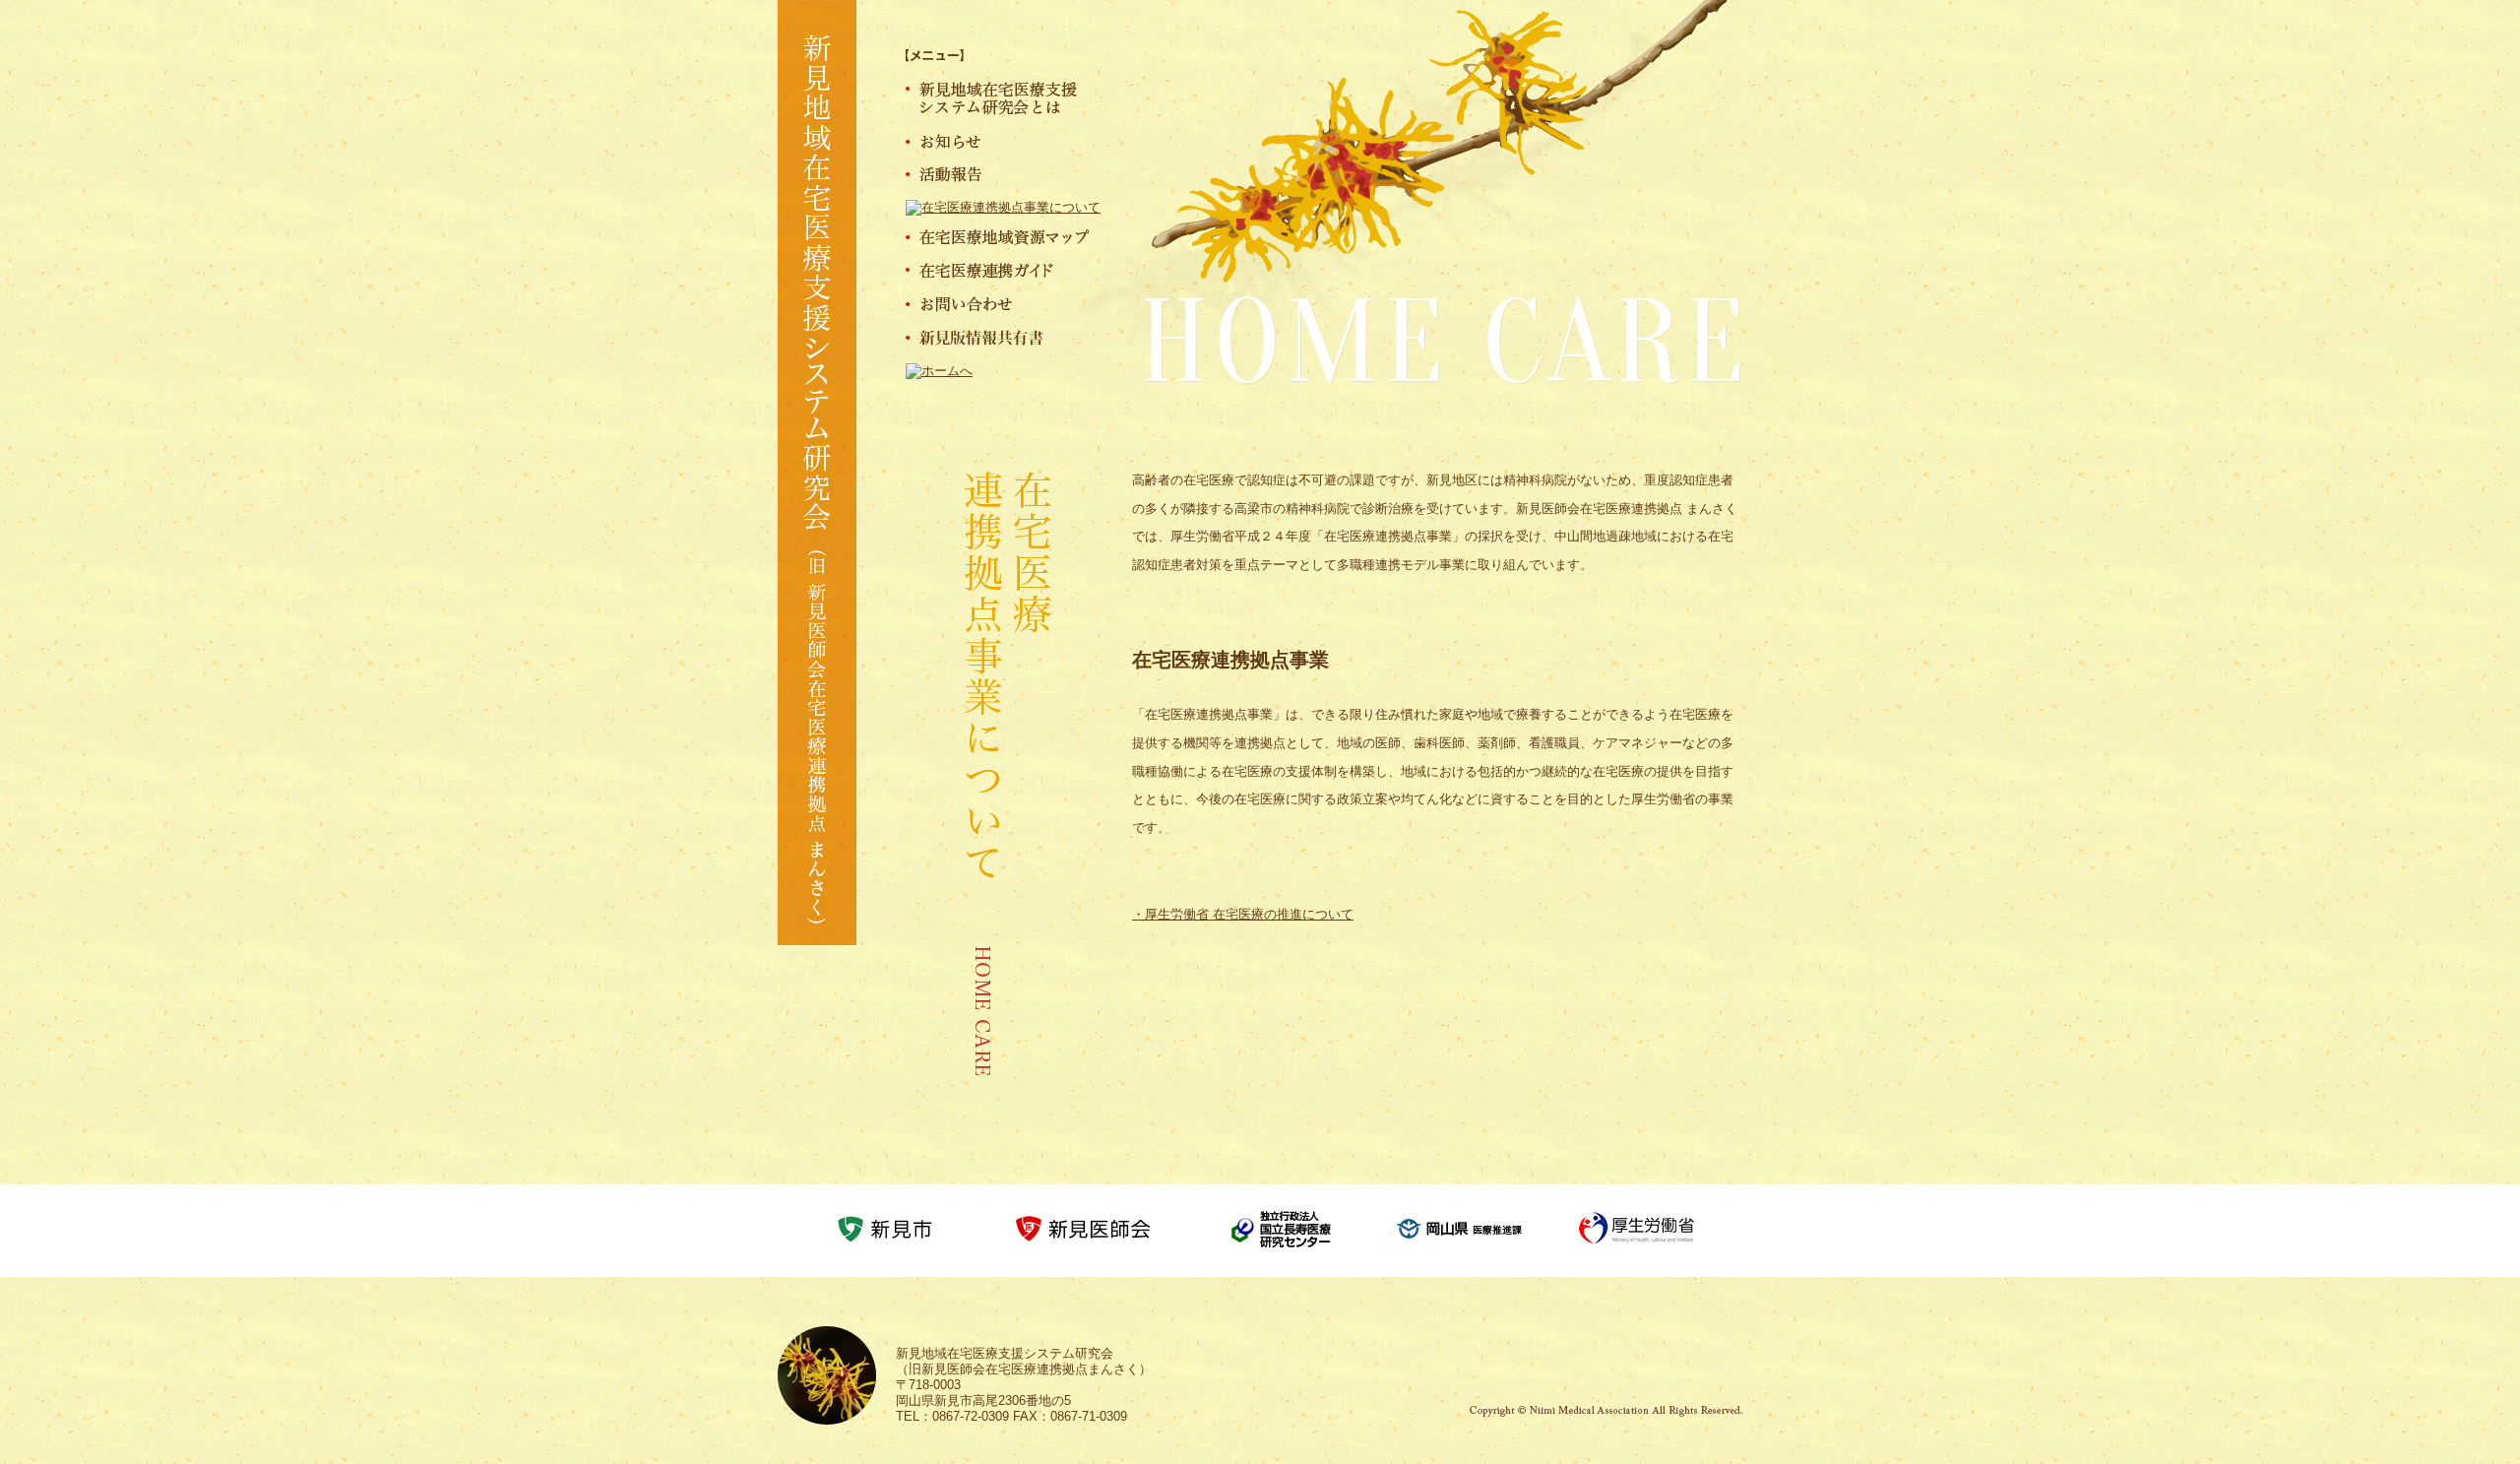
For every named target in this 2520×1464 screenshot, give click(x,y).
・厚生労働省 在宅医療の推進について (1243, 914)
